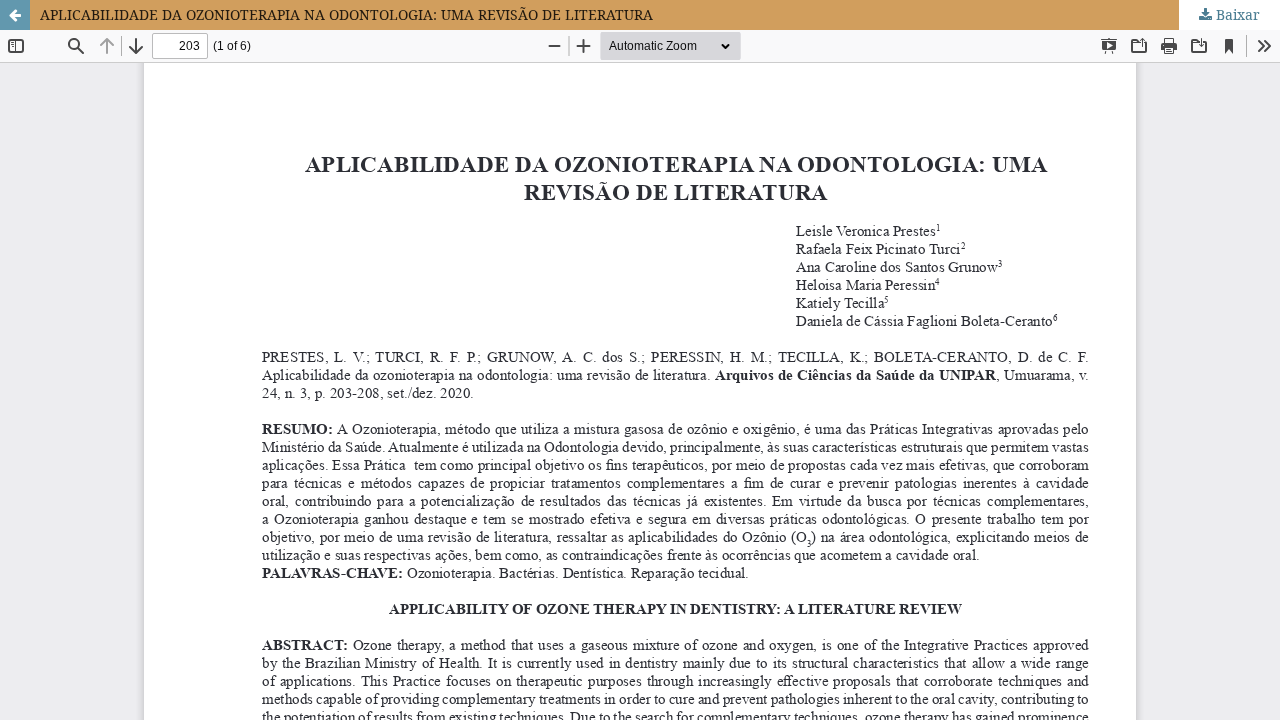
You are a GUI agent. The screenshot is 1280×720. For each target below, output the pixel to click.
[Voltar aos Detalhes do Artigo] (15, 15)
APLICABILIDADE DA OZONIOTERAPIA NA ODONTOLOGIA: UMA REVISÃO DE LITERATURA (346, 14)
